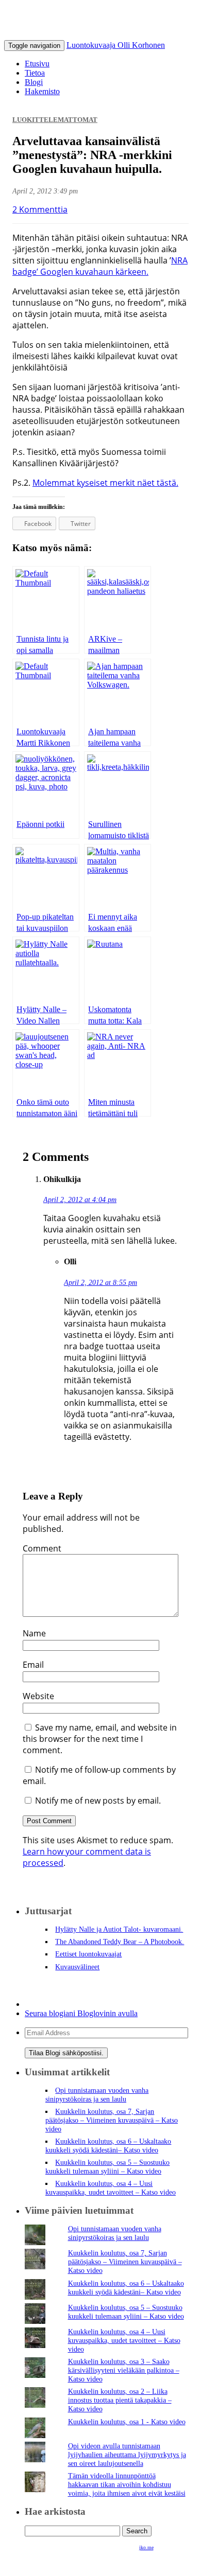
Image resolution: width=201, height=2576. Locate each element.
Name (34, 1633)
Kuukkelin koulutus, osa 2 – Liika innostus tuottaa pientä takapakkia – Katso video (120, 2400)
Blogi (34, 82)
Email (33, 1665)
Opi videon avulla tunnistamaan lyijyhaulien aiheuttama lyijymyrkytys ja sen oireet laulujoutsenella (127, 2455)
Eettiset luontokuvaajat (88, 1954)
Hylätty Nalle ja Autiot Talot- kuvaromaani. (119, 1929)
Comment (42, 1548)
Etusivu (37, 64)
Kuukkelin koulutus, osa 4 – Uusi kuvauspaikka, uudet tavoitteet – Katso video (111, 2188)
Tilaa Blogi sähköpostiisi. (66, 2053)
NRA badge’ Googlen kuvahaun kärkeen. (100, 266)
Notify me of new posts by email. (98, 1801)
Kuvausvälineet (77, 1967)
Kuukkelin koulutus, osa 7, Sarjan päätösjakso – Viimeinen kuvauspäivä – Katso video (112, 2120)
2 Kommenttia (40, 209)
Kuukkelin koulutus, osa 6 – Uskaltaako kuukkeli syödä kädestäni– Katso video (108, 2146)
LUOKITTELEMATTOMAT (55, 120)
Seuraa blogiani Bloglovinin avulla (81, 2013)
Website (38, 1696)
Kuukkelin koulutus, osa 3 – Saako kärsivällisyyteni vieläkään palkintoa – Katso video (124, 2370)
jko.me (146, 2547)
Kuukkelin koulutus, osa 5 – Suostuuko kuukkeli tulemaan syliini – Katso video (107, 2167)
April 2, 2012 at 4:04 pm (80, 1199)
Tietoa (35, 73)
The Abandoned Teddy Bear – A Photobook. (120, 1942)
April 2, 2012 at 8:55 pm (100, 1282)
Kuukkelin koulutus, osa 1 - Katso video (127, 2422)
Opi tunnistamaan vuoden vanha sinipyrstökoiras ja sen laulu (97, 2095)
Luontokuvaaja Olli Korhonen (116, 45)
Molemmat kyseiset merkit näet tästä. (105, 483)
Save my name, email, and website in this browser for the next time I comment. (100, 1739)
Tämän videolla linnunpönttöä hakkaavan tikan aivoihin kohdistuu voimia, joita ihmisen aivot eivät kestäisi (127, 2484)
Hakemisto (42, 91)
